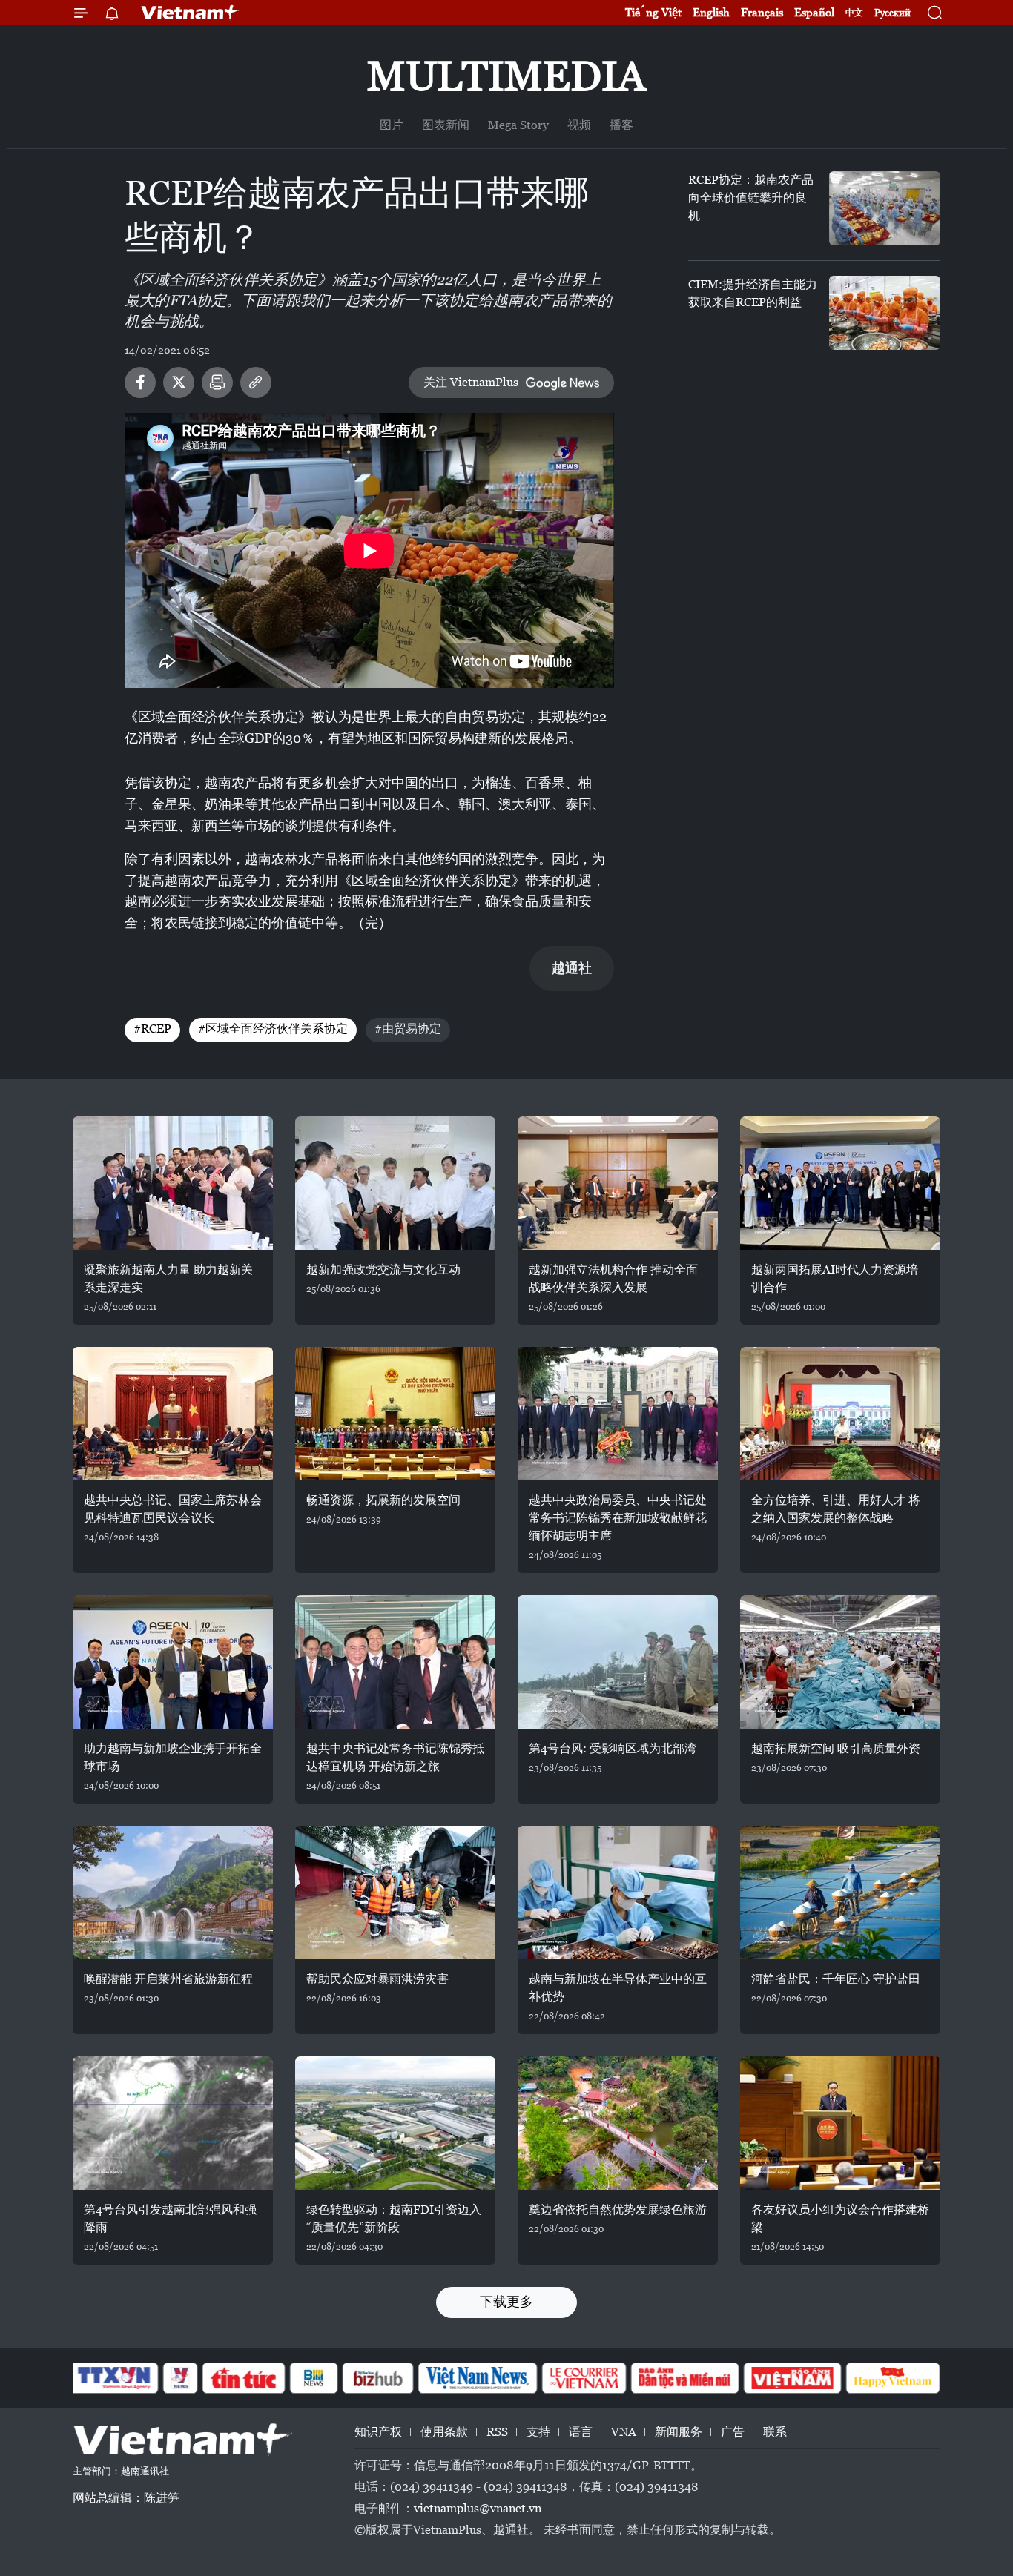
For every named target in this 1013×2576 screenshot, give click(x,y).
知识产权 (378, 2432)
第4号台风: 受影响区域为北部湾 (613, 1748)
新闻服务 (679, 2432)
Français (762, 12)
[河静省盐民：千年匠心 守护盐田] (840, 1893)
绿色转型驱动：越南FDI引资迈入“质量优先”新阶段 (394, 2218)
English (711, 12)
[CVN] (584, 2378)
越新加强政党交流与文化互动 (383, 1269)
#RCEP (152, 1029)
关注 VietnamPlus (471, 382)
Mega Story (518, 125)
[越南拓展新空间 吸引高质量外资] (840, 1662)
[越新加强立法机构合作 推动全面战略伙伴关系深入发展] (618, 1183)
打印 (217, 383)
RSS (497, 2432)
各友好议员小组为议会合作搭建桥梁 (840, 2218)
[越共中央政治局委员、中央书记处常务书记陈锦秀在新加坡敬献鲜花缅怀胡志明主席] (618, 1414)
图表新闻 (446, 125)
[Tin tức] (244, 2378)
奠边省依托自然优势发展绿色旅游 (618, 2209)
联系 (775, 2432)
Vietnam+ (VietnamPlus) (191, 13)
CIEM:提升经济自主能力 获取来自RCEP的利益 (753, 293)
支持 (538, 2432)
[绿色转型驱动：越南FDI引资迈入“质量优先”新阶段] (395, 2123)
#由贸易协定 (408, 1029)
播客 (621, 125)
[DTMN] (684, 2378)
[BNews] (314, 2378)
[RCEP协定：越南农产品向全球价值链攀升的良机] (885, 208)
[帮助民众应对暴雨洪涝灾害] (395, 1893)
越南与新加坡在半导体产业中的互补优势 (618, 1988)
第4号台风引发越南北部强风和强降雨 (170, 2218)
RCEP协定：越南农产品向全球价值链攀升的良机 (751, 198)
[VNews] (181, 2378)
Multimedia (506, 76)
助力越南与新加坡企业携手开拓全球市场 (173, 1757)
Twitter (179, 383)
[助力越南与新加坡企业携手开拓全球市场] (173, 1662)
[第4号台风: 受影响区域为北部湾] (618, 1662)
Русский (892, 13)
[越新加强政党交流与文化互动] (395, 1183)
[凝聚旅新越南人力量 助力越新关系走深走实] (173, 1183)
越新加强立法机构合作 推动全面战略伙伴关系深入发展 (613, 1278)
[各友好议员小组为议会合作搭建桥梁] (840, 2123)
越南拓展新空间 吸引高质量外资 (836, 1748)
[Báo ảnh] (792, 2378)
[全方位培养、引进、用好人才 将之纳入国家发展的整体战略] (840, 1414)
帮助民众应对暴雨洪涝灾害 (377, 1979)
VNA (624, 2432)
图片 (392, 125)
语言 (581, 2432)
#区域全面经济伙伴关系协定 (273, 1029)
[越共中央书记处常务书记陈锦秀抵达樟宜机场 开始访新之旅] (395, 1662)
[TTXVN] (114, 2378)
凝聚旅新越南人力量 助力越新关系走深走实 (168, 1278)
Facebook (140, 383)
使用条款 (444, 2432)
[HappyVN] (893, 2378)
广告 (733, 2432)
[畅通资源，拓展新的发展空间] (395, 1414)
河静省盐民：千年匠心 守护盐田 (836, 1979)
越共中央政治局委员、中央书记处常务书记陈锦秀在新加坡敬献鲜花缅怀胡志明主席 (618, 1518)
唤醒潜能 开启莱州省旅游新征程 (168, 1979)
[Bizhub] (377, 2378)
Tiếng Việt (653, 12)
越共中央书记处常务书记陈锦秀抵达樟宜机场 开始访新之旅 (395, 1757)
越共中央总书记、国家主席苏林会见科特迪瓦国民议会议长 (173, 1509)
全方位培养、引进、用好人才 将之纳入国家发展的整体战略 (836, 1509)
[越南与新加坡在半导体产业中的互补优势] (618, 1893)
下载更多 (506, 2301)
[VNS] (477, 2378)
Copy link (256, 383)
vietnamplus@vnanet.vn (478, 2508)
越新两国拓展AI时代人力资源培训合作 (835, 1278)
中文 (854, 13)
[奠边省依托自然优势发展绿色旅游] (618, 2123)
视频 (579, 125)
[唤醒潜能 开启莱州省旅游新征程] (173, 1893)
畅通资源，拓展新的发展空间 (383, 1500)
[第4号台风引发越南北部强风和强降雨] (173, 2123)
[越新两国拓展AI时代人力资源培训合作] (840, 1183)
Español (814, 12)
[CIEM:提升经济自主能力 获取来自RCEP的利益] (885, 313)
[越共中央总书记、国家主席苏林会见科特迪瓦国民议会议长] (173, 1414)
